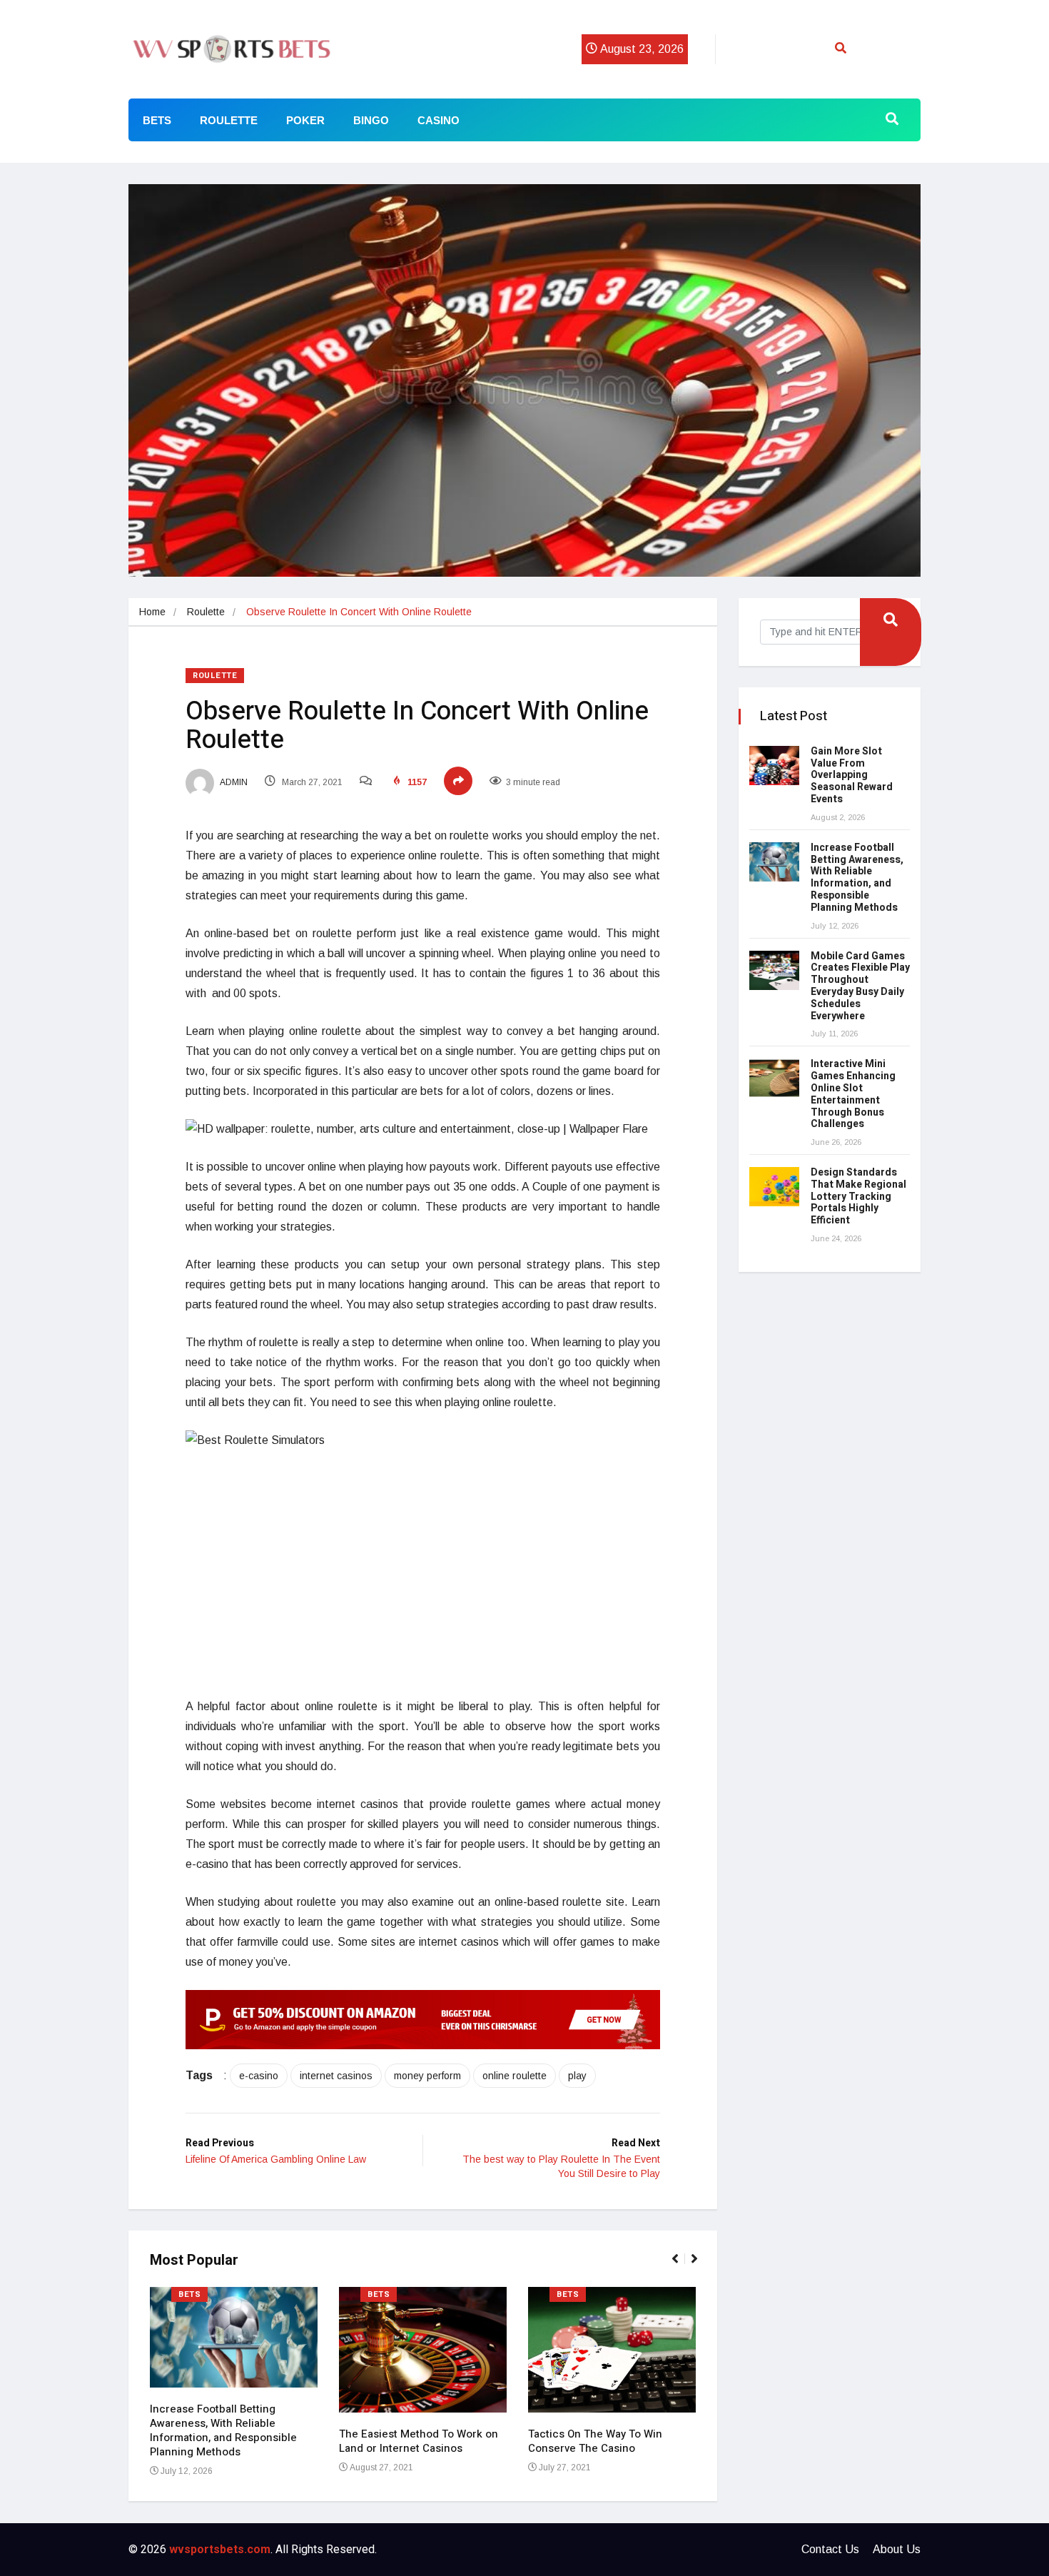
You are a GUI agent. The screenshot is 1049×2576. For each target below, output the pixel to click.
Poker (305, 120)
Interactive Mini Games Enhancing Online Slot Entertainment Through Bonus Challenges (853, 1094)
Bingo (371, 120)
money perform (427, 2076)
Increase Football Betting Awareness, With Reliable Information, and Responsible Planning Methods (223, 2430)
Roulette (229, 120)
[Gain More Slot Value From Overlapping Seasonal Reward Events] (774, 766)
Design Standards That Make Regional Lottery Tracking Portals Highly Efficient (858, 1196)
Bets (157, 120)
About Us (897, 2549)
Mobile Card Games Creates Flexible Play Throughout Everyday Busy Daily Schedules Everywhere (860, 986)
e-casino (259, 2076)
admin (233, 782)
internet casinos (336, 2076)
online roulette (515, 2076)
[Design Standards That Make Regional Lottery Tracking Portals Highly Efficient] (774, 1187)
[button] (681, 2266)
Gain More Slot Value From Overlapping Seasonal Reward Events (852, 775)
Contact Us (830, 2549)
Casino (439, 120)
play (577, 2076)
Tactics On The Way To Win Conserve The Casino (595, 2441)
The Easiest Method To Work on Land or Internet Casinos (419, 2441)
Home (152, 612)
